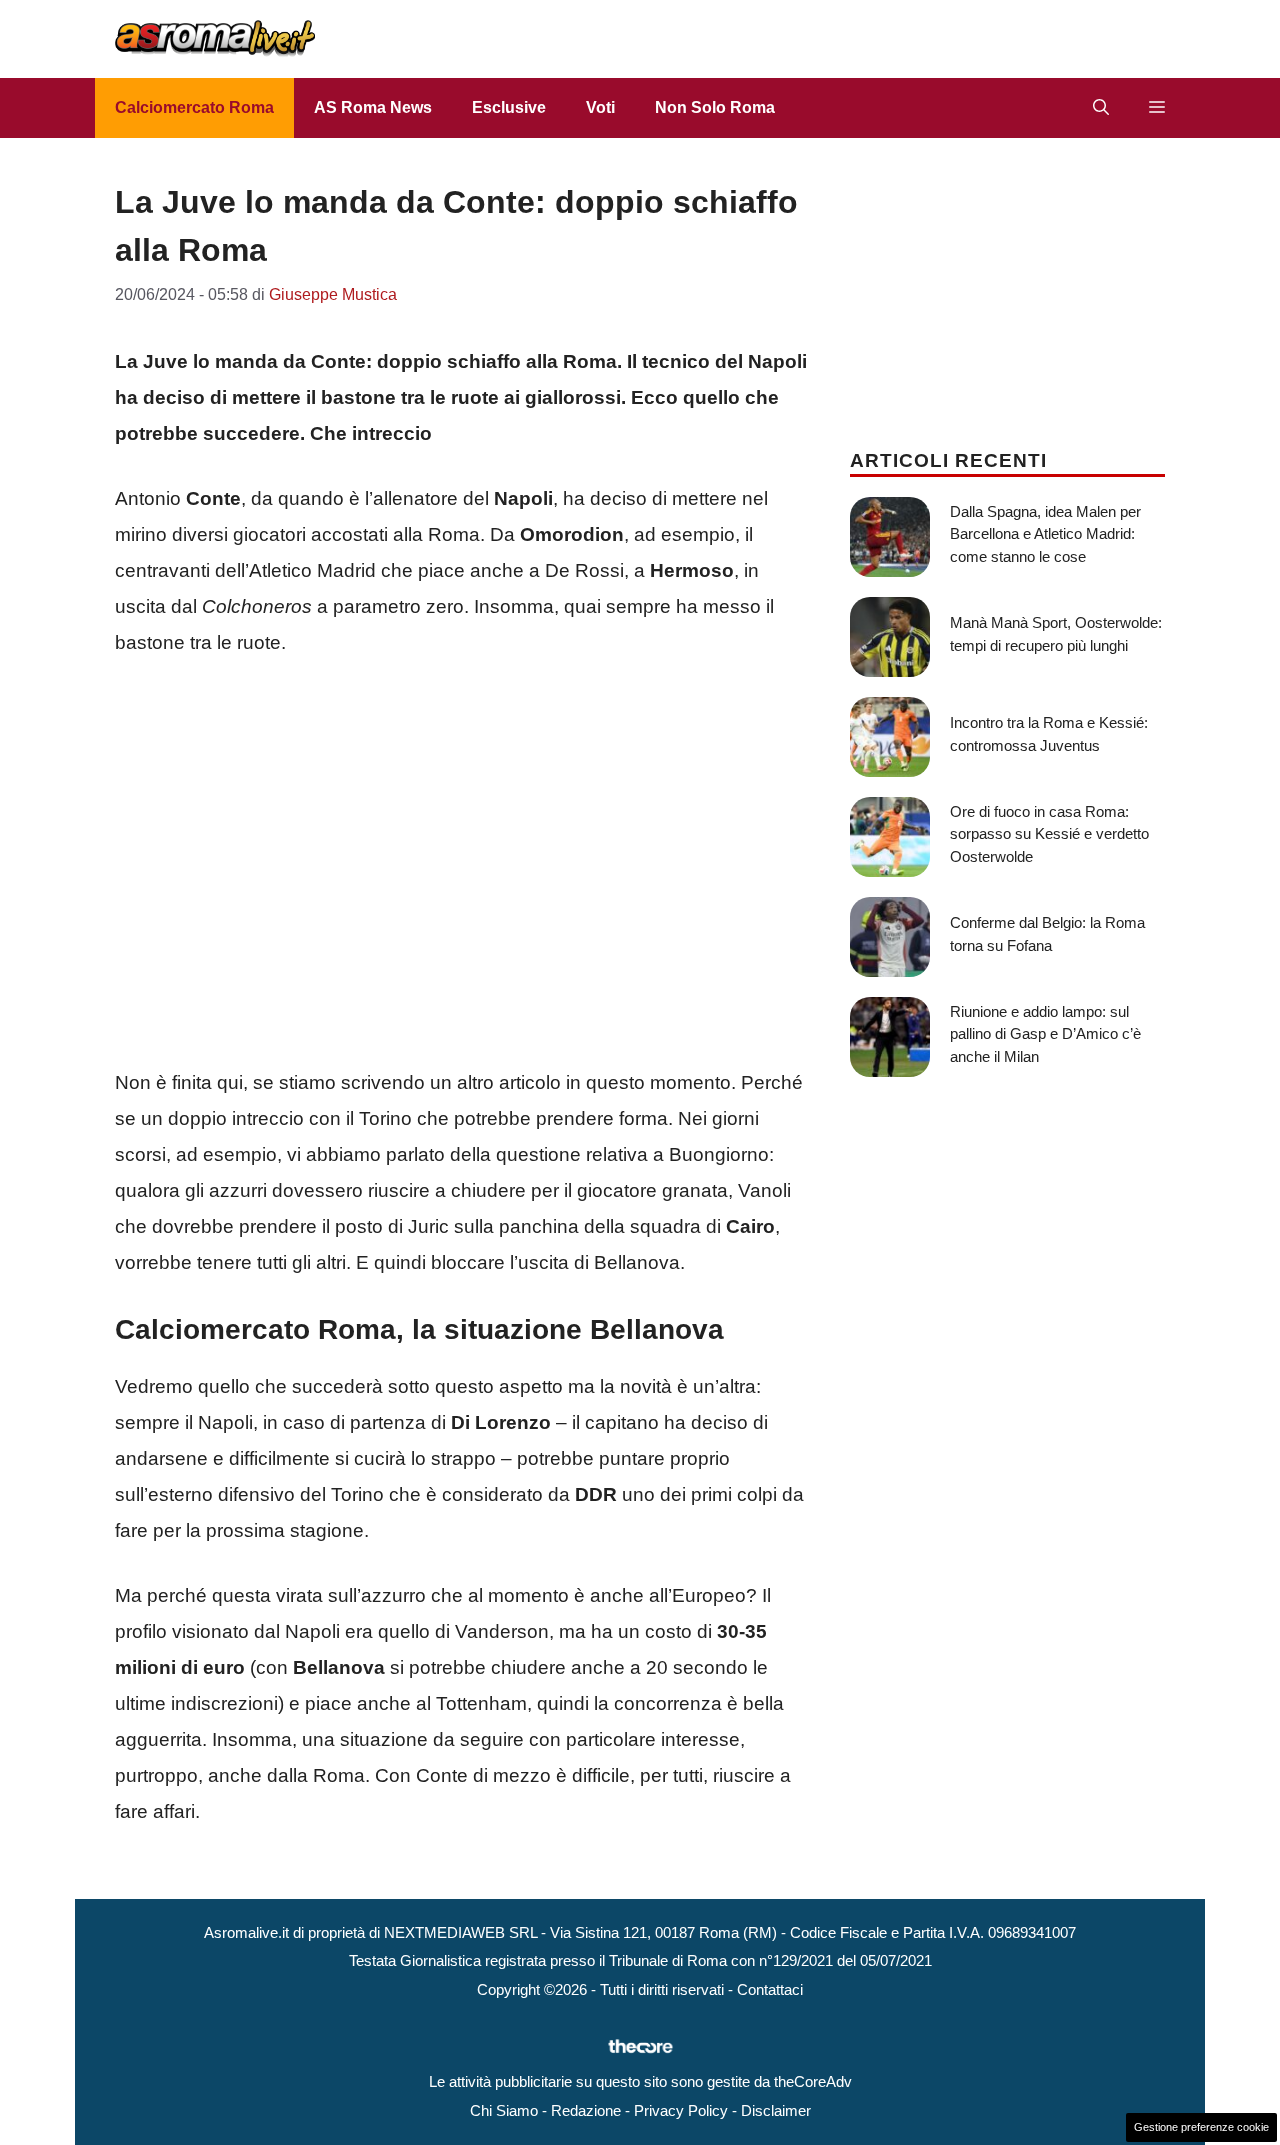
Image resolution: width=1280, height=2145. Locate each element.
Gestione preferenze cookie (1201, 2127)
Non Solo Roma (715, 107)
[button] (1101, 108)
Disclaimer (776, 2110)
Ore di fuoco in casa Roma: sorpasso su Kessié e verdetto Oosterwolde (1049, 834)
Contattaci (770, 1989)
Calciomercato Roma (194, 107)
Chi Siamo (504, 2110)
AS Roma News (373, 107)
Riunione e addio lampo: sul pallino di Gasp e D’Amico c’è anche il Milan (1045, 1034)
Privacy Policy (681, 2110)
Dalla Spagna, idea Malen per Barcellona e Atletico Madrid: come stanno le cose (1045, 534)
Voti (600, 107)
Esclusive (509, 107)
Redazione (586, 2110)
